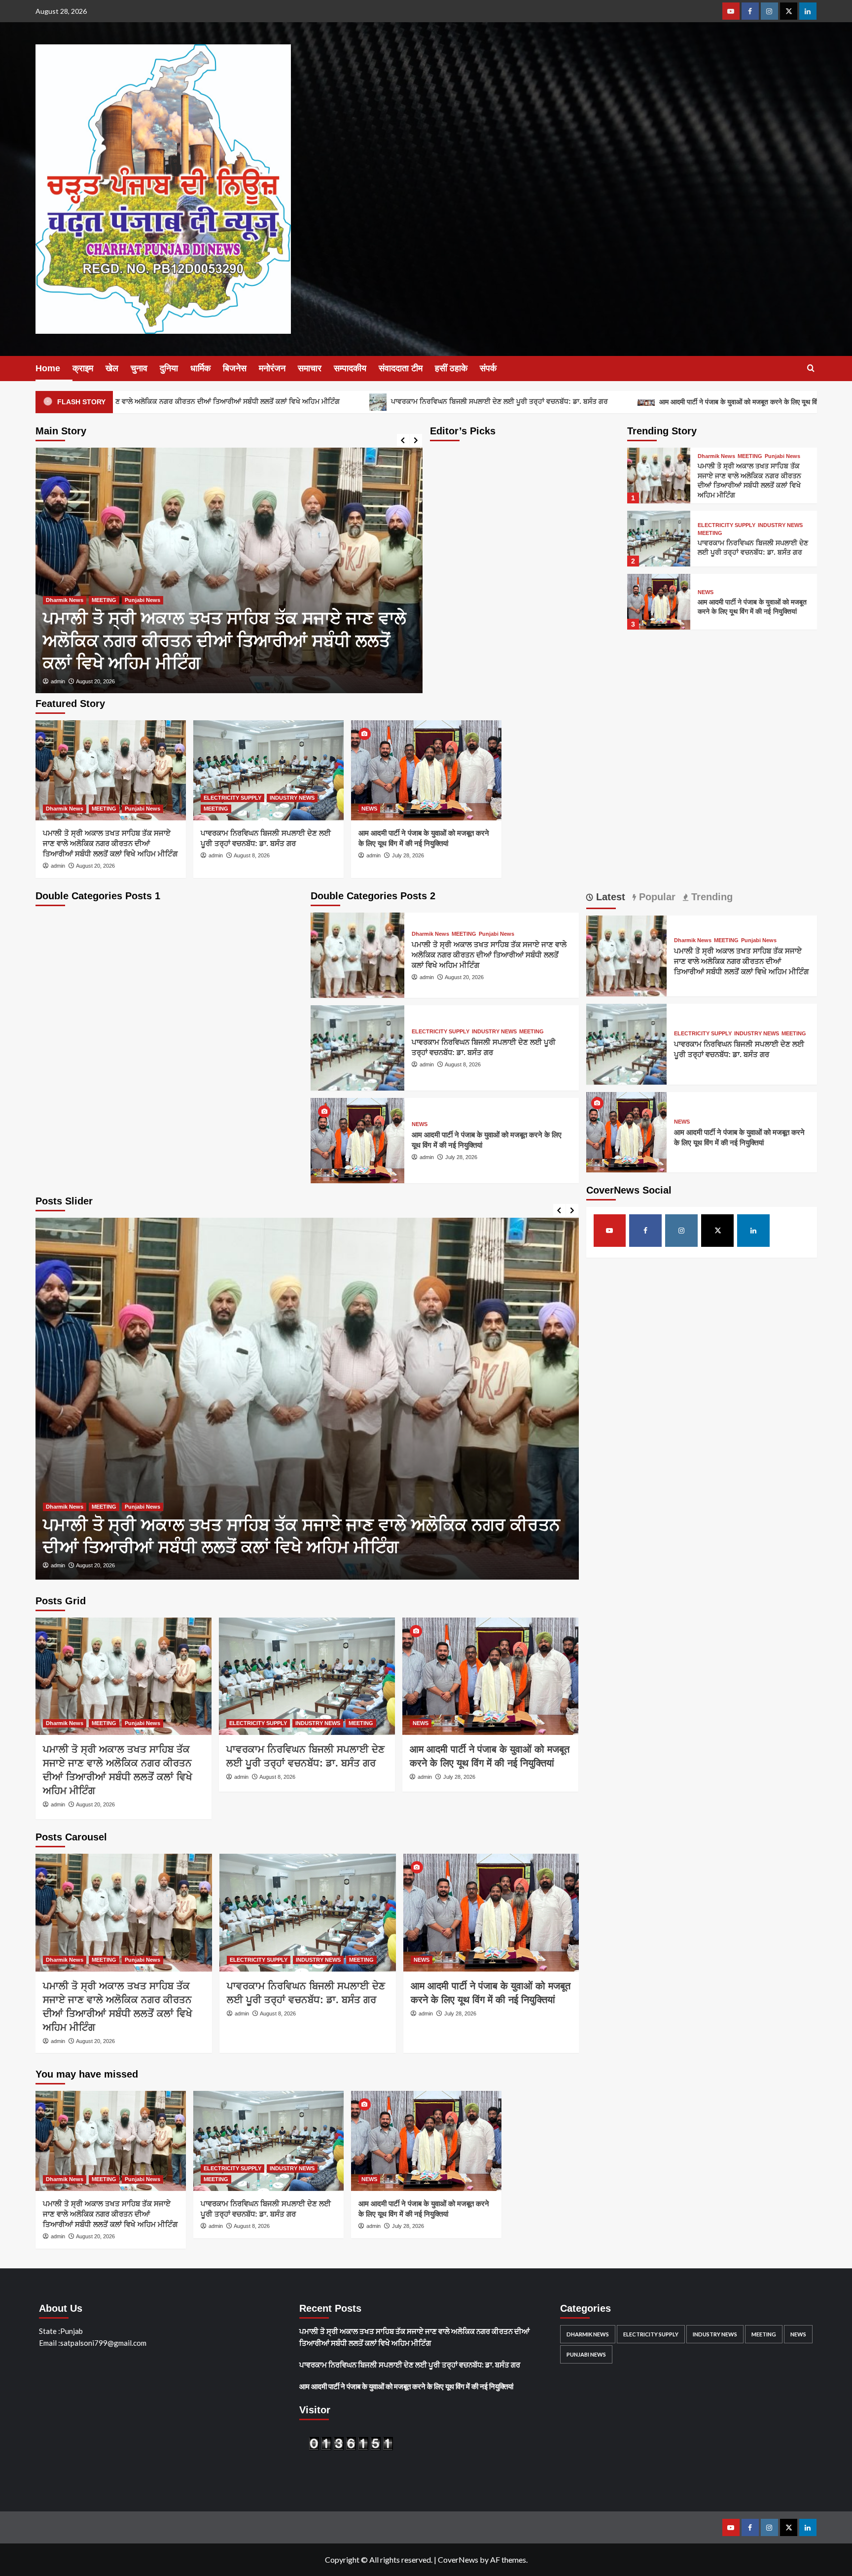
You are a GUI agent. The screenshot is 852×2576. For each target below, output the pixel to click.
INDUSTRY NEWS (134, 623)
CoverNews (458, 2559)
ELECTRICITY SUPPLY (75, 623)
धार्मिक (200, 368)
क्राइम (83, 368)
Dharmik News (716, 456)
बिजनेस (235, 368)
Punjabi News (782, 456)
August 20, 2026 (95, 866)
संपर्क (488, 368)
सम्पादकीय (350, 368)
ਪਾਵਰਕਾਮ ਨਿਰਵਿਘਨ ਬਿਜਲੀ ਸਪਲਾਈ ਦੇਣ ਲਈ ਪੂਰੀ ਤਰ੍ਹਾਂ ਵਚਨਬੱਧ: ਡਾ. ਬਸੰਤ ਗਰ (357, 401)
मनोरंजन (272, 368)
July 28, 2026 (408, 855)
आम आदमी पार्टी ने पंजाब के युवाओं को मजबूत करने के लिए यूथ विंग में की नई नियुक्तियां (622, 402)
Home (48, 368)
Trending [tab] (710, 897)
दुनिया (169, 368)
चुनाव (139, 368)
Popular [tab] (656, 897)
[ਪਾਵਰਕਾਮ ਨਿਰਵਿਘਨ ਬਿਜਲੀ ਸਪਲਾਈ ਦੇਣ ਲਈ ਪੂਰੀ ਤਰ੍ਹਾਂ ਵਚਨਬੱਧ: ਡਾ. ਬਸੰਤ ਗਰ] (229, 570)
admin (58, 681)
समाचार (310, 368)
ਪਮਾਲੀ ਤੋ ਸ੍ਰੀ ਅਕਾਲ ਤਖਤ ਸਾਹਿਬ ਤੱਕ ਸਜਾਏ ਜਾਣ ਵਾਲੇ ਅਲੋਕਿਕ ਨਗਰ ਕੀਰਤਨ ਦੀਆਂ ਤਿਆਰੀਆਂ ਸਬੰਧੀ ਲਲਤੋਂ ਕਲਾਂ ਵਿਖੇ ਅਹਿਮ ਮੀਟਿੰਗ (110, 843)
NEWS (706, 592)
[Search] (811, 369)
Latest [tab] (609, 897)
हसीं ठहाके (451, 368)
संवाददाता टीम (401, 368)
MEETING (177, 623)
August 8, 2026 (94, 681)
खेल (112, 368)
